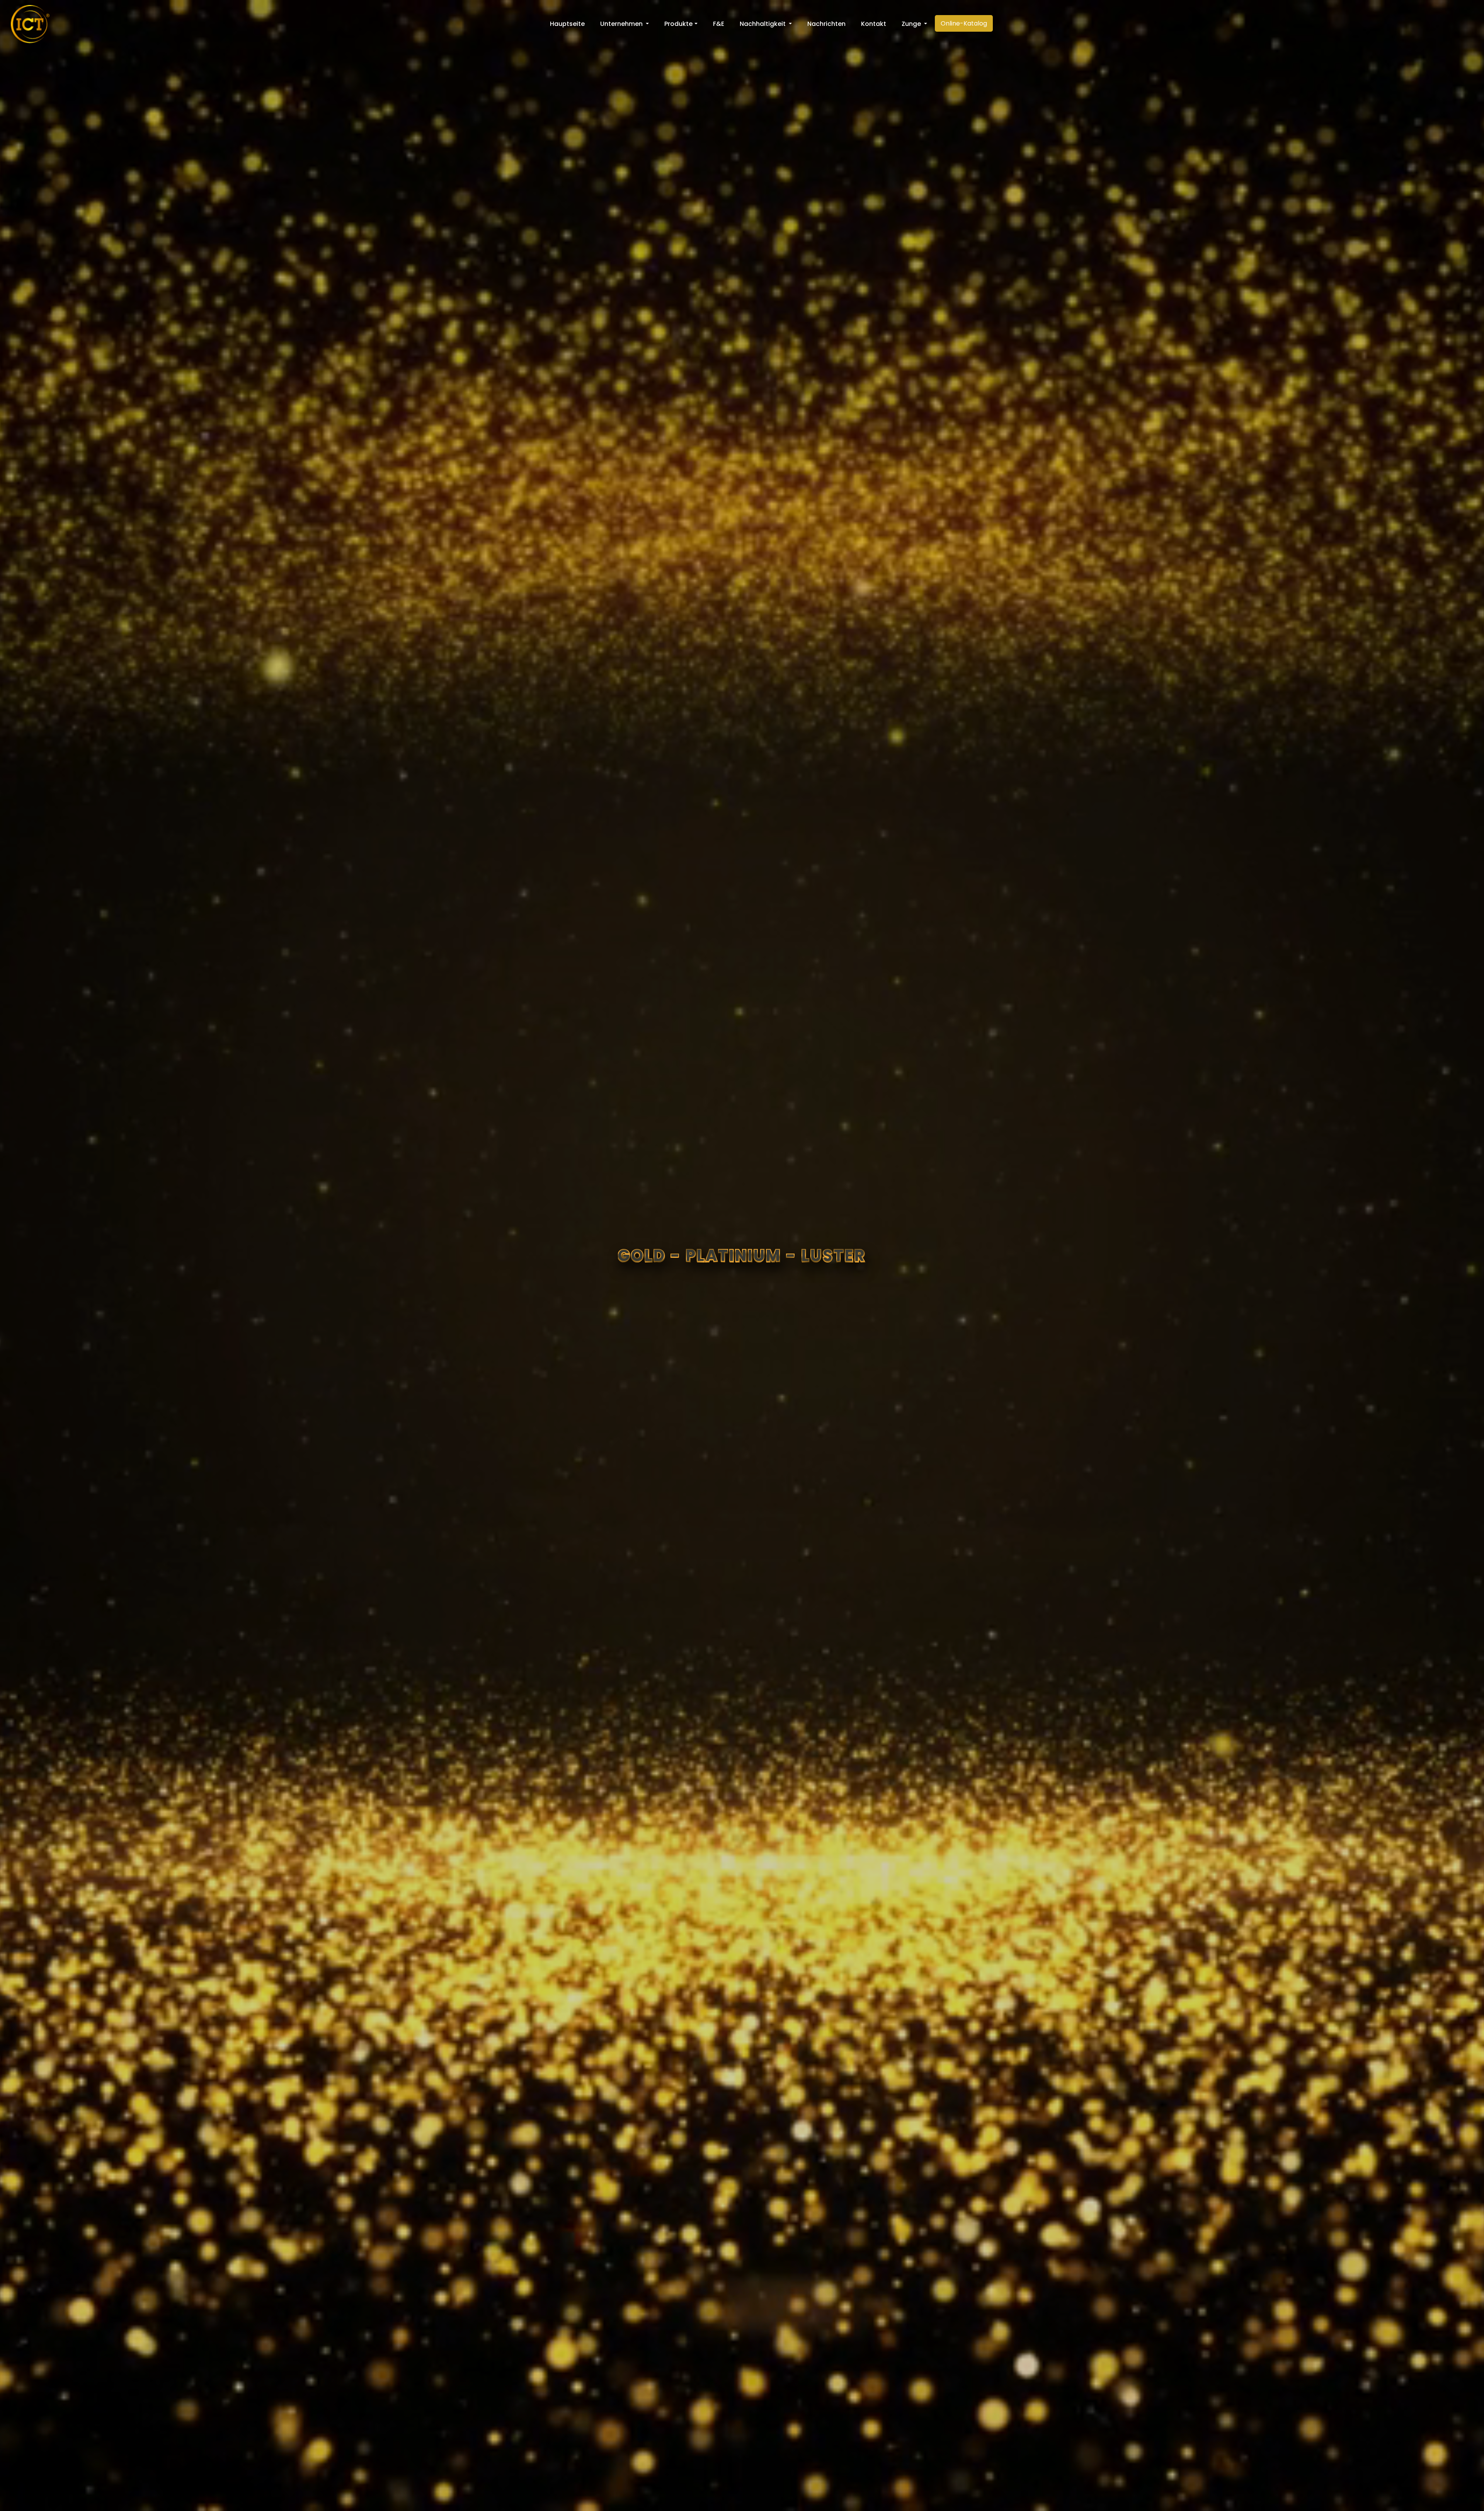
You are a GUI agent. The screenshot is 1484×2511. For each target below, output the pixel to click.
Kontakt (874, 24)
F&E (719, 24)
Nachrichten (826, 24)
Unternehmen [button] (622, 24)
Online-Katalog (964, 23)
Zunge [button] (912, 24)
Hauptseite (567, 24)
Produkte (678, 24)
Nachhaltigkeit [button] (763, 24)
